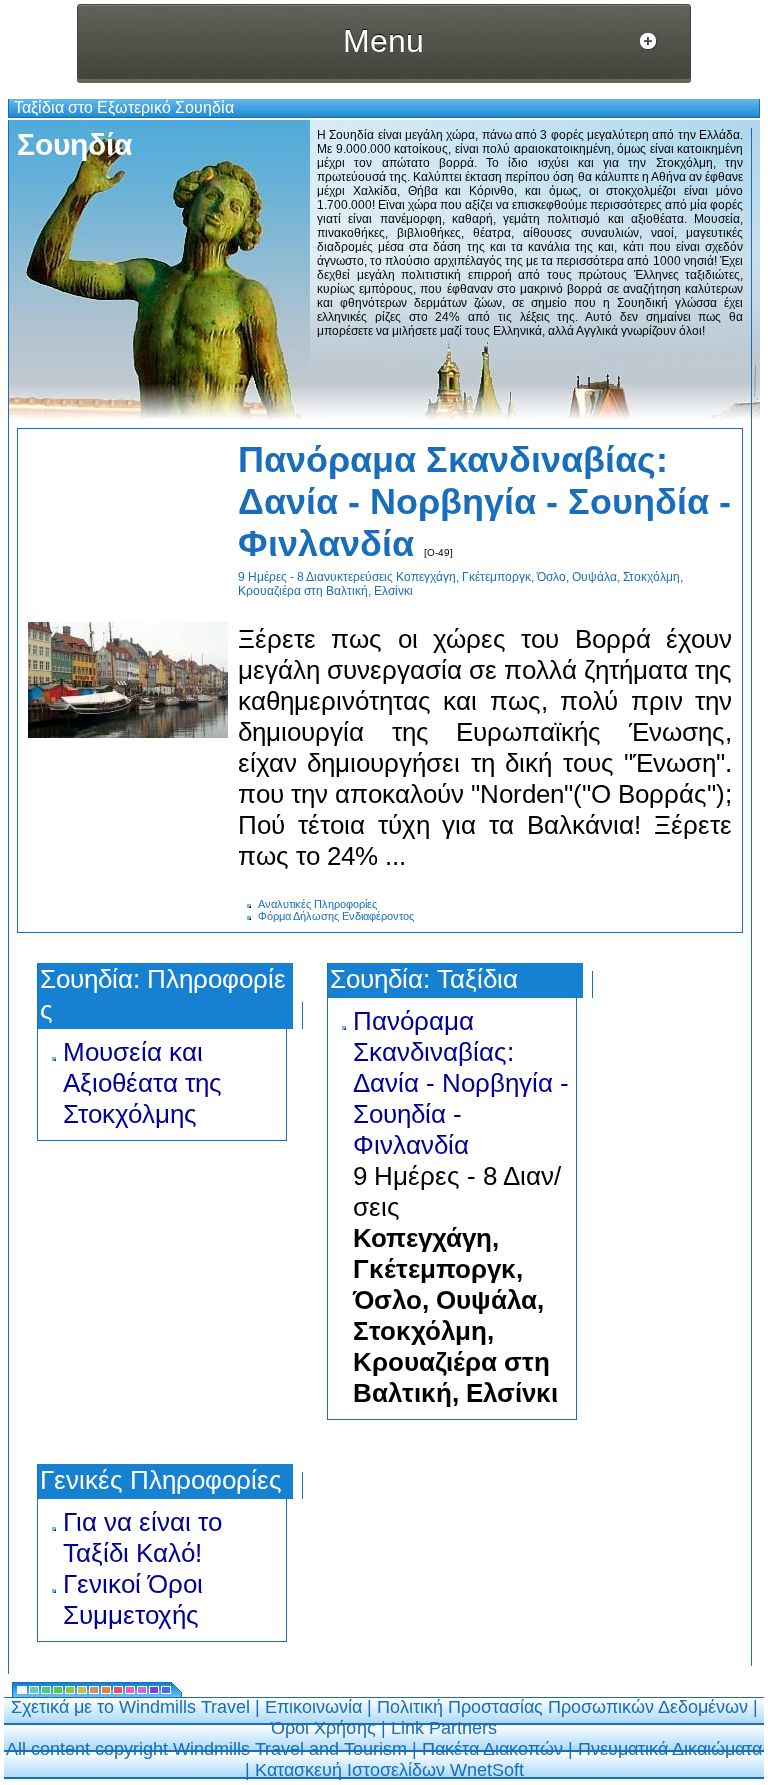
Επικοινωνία (313, 1707)
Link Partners (444, 1728)
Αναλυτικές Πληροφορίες (317, 904)
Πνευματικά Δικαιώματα (670, 1749)
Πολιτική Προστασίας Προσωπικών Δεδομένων (562, 1707)
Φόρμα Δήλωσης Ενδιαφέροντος (336, 916)
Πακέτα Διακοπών (492, 1749)
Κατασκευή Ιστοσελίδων (352, 1770)
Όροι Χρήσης (323, 1728)
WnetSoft (487, 1770)
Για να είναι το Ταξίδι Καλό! (142, 1537)
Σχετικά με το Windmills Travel (130, 1707)
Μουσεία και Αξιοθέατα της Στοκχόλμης (142, 1083)
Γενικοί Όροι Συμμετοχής (133, 1599)
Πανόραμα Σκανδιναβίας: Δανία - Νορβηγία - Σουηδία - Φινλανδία (484, 501)
